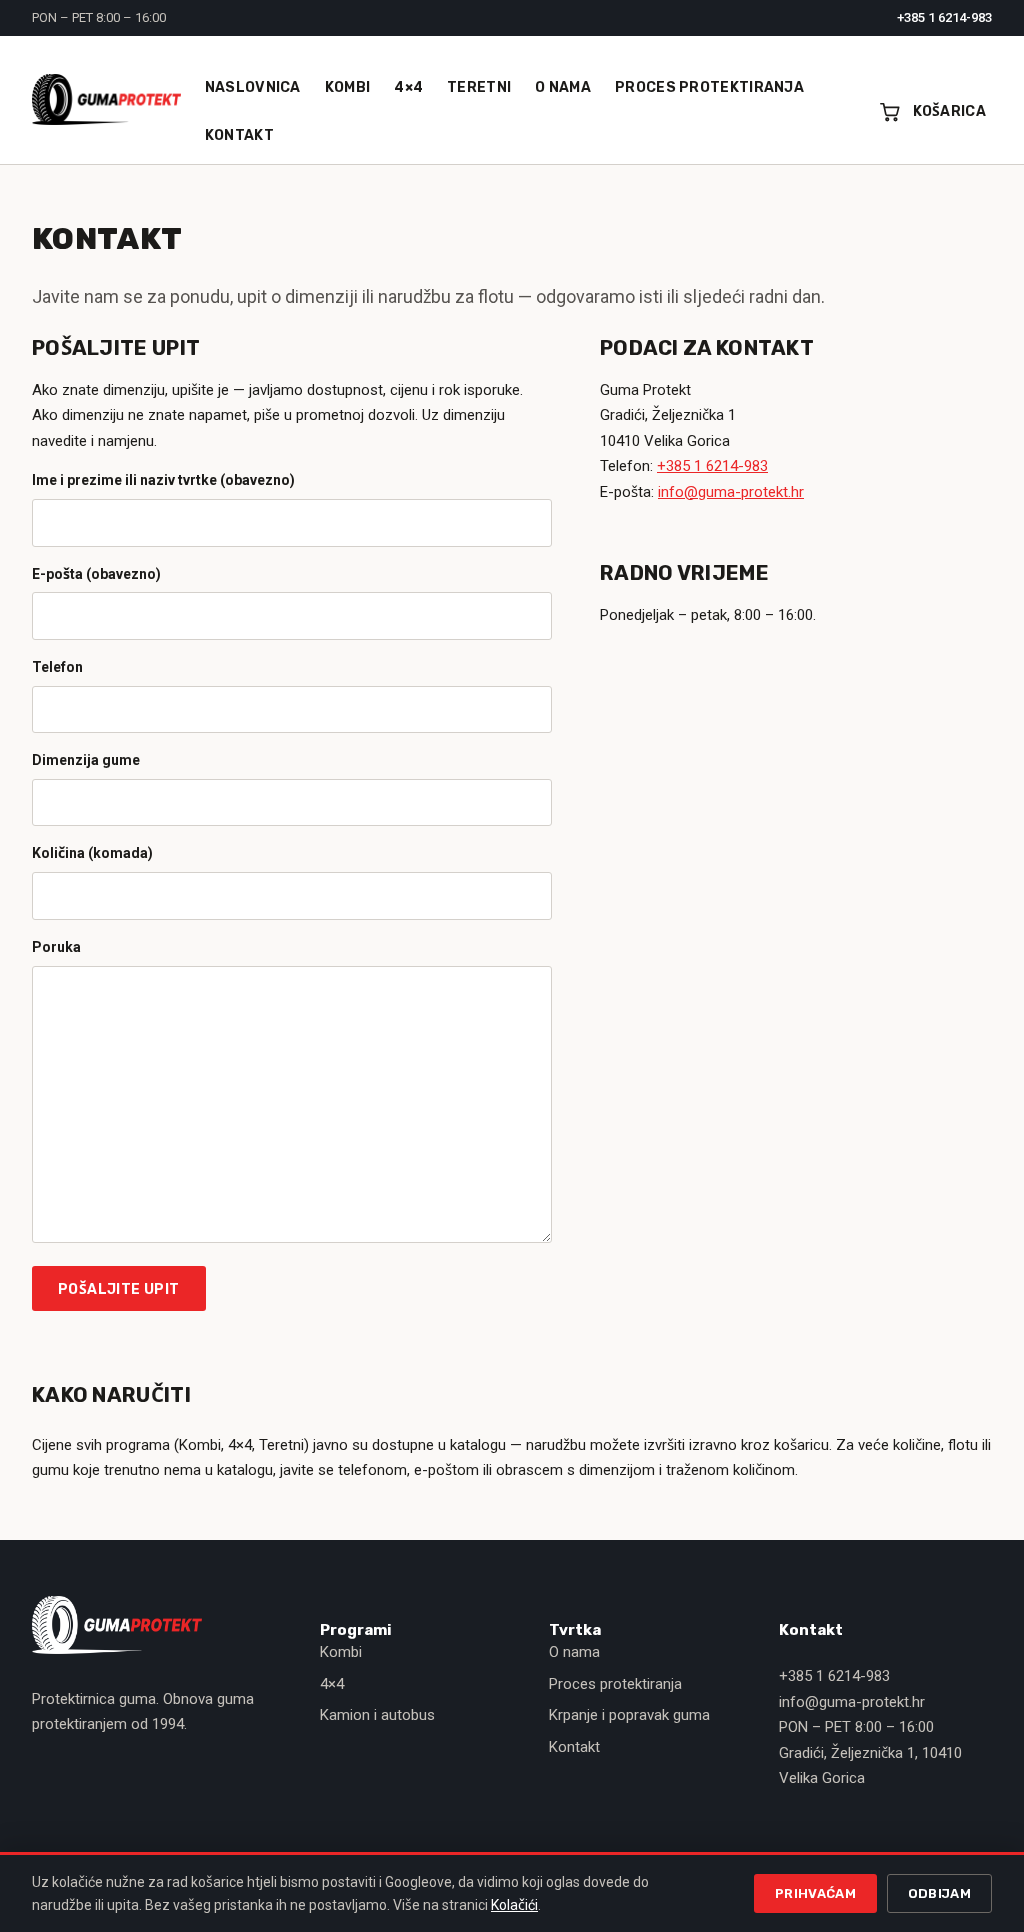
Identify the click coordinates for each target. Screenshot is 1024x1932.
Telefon (57, 667)
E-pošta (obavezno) (96, 574)
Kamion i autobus (377, 1715)
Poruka (56, 947)
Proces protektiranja (615, 1684)
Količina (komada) (92, 853)
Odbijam (939, 1893)
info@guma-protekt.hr (731, 492)
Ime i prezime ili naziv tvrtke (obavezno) (163, 480)
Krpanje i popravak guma (629, 1715)
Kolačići (514, 1905)
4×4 (332, 1684)
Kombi (341, 1652)
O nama (574, 1652)
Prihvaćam (815, 1893)
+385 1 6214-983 (944, 17)
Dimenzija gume (86, 760)
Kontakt (574, 1747)
